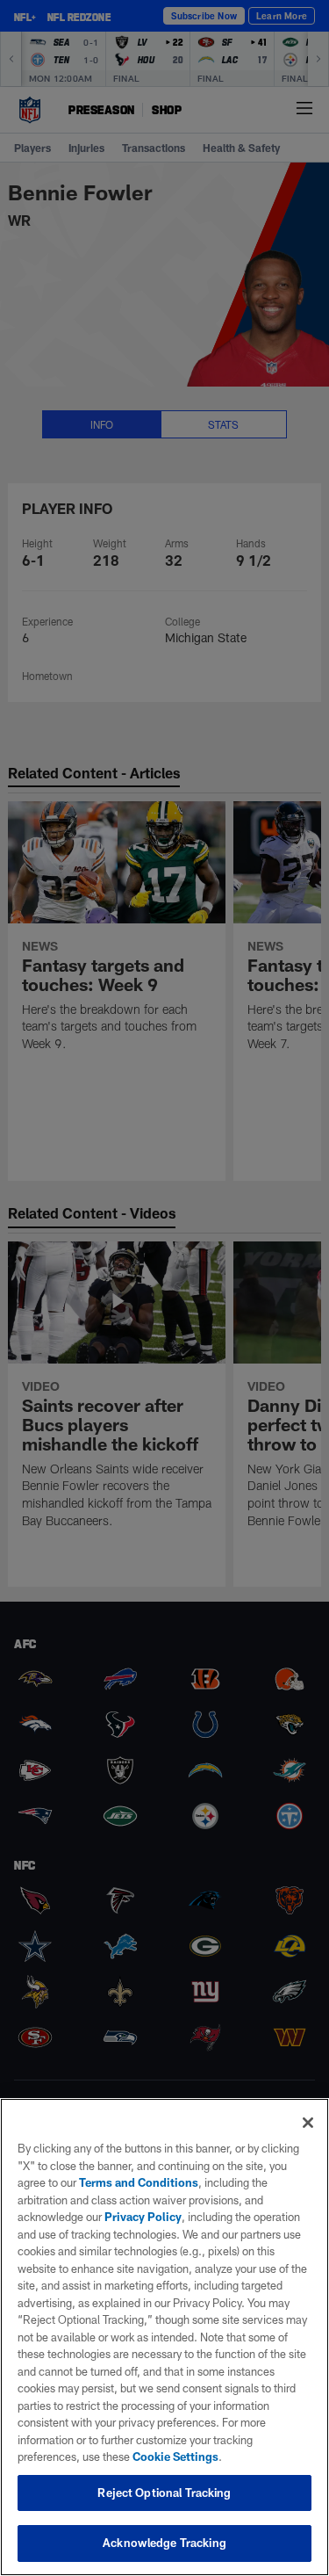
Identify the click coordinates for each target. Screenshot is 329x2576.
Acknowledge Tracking (164, 2543)
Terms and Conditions (139, 2182)
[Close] (308, 2123)
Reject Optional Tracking (164, 2493)
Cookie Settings (175, 2457)
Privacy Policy (143, 2217)
